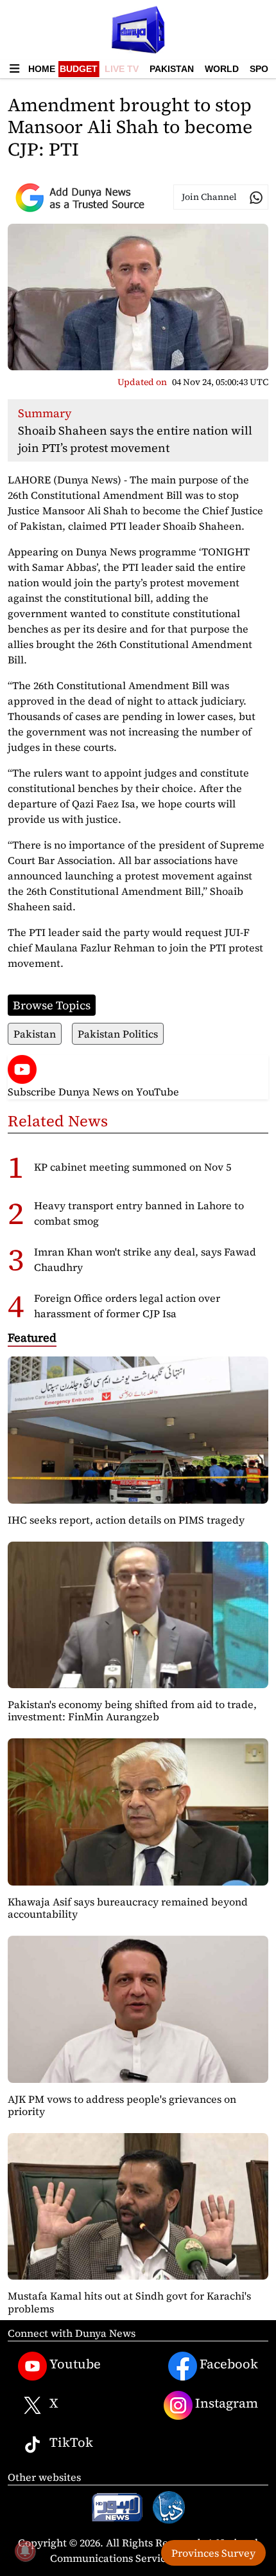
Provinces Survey (213, 2553)
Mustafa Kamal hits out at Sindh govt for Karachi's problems (129, 2302)
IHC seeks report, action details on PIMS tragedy (126, 1520)
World (222, 69)
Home (42, 69)
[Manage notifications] (25, 2551)
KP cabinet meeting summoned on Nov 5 (133, 1167)
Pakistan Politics (118, 1034)
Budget (79, 69)
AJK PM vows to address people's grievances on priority (122, 2105)
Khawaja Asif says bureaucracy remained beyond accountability (128, 1908)
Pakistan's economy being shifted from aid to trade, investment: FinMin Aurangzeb (132, 1710)
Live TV (122, 69)
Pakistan (172, 69)
